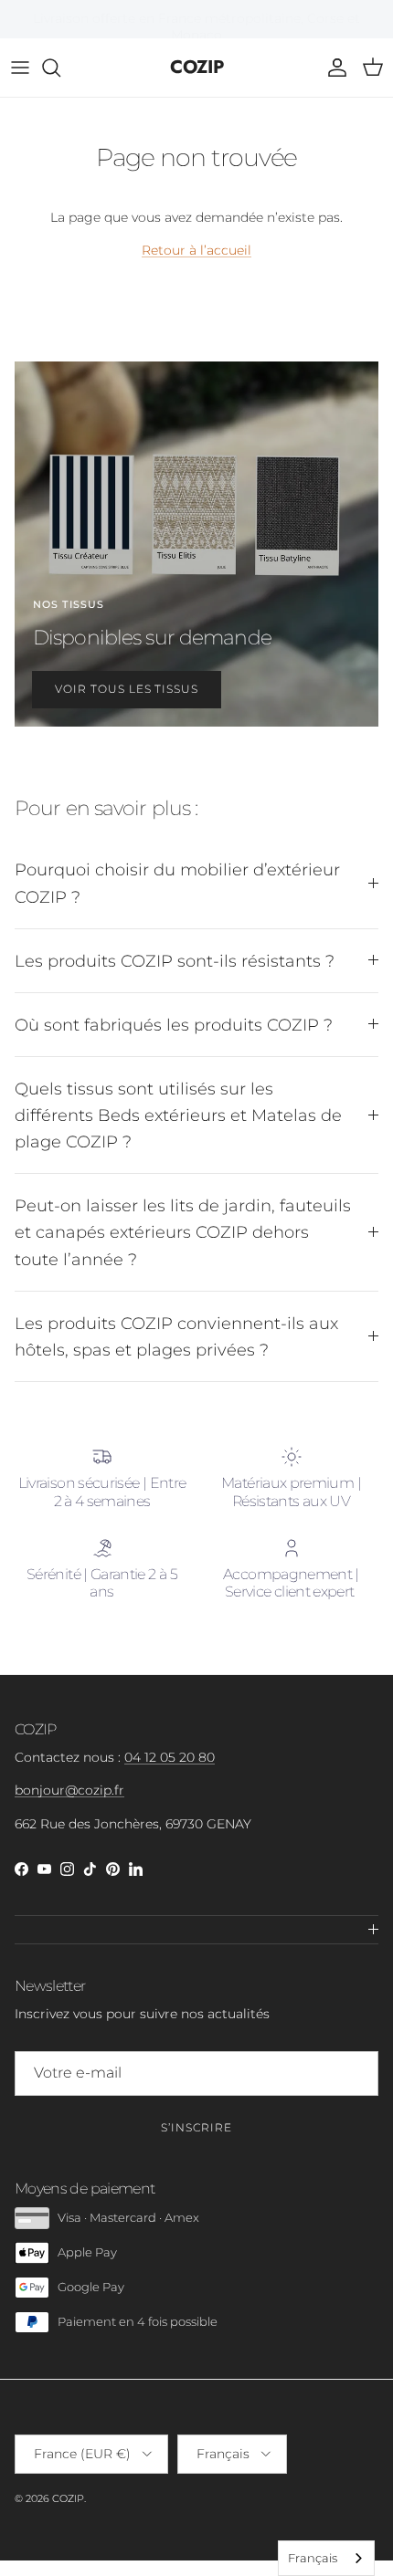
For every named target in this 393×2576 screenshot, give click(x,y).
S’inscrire (196, 2127)
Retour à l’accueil (196, 250)
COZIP (68, 2498)
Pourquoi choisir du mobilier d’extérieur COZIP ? (177, 883)
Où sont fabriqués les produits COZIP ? (174, 1025)
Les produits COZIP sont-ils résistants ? (175, 961)
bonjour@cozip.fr (69, 1790)
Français (313, 2558)
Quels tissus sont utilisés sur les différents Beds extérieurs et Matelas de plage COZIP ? (178, 1115)
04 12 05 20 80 (170, 1757)
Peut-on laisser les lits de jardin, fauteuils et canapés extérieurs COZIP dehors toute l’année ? (183, 1232)
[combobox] (326, 2558)
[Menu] (20, 68)
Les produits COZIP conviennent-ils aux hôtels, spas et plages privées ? (176, 1336)
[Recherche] (60, 68)
